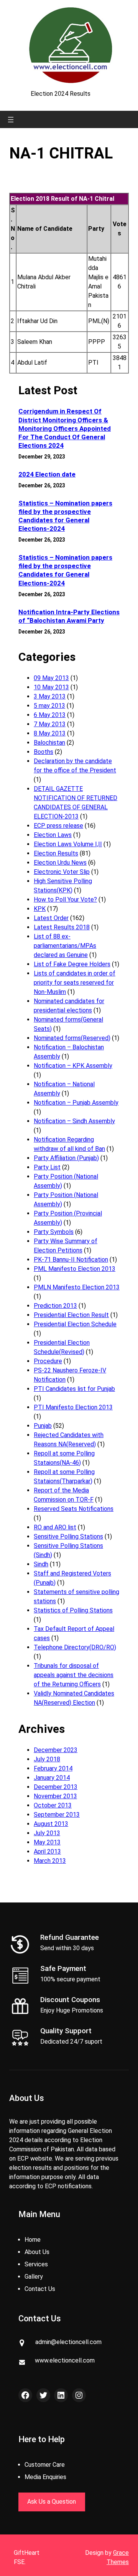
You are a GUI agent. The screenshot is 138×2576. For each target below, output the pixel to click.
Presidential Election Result (71, 1315)
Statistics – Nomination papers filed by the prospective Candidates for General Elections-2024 (65, 516)
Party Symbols (54, 1232)
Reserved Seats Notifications (74, 1509)
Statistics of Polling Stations (73, 1610)
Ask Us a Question (52, 2502)
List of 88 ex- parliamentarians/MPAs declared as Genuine (65, 946)
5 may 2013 (49, 706)
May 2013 (47, 1842)
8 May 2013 (50, 733)
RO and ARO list (55, 1527)
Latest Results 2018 (62, 927)
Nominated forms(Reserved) (72, 1038)
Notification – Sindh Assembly (74, 1121)
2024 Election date (47, 474)
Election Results (56, 853)
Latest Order (51, 918)
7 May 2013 (50, 724)
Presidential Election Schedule (75, 1324)
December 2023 (56, 1750)
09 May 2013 (51, 678)
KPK (40, 909)
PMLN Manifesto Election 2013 (77, 1287)
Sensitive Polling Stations (68, 1536)
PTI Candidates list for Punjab (74, 1389)
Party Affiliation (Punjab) (66, 1158)
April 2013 (47, 1852)
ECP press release (58, 826)
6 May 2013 (50, 715)
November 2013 (55, 1796)
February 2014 (53, 1768)
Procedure (48, 1361)
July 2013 (47, 1833)
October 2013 (53, 1805)
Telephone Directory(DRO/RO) (75, 1647)
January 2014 (52, 1778)
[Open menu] (11, 120)
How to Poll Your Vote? (65, 900)
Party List (47, 1167)
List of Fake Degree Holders (72, 964)
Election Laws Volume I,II (68, 844)
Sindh (41, 1564)
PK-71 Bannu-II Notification (71, 1260)
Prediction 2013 (55, 1306)
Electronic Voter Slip (62, 872)
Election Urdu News (60, 863)
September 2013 (57, 1815)
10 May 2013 (51, 687)
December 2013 (56, 1787)
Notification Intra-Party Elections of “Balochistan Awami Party (69, 616)
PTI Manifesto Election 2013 (73, 1407)
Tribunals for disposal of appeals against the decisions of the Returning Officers (74, 1675)
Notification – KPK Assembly (73, 1066)
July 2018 (47, 1759)
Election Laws (53, 835)
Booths (44, 752)
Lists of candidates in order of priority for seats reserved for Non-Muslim (75, 983)
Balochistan (49, 743)
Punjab (43, 1426)
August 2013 (51, 1824)
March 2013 (50, 1861)
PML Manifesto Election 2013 (75, 1269)
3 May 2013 (50, 696)
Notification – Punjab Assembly (76, 1103)
